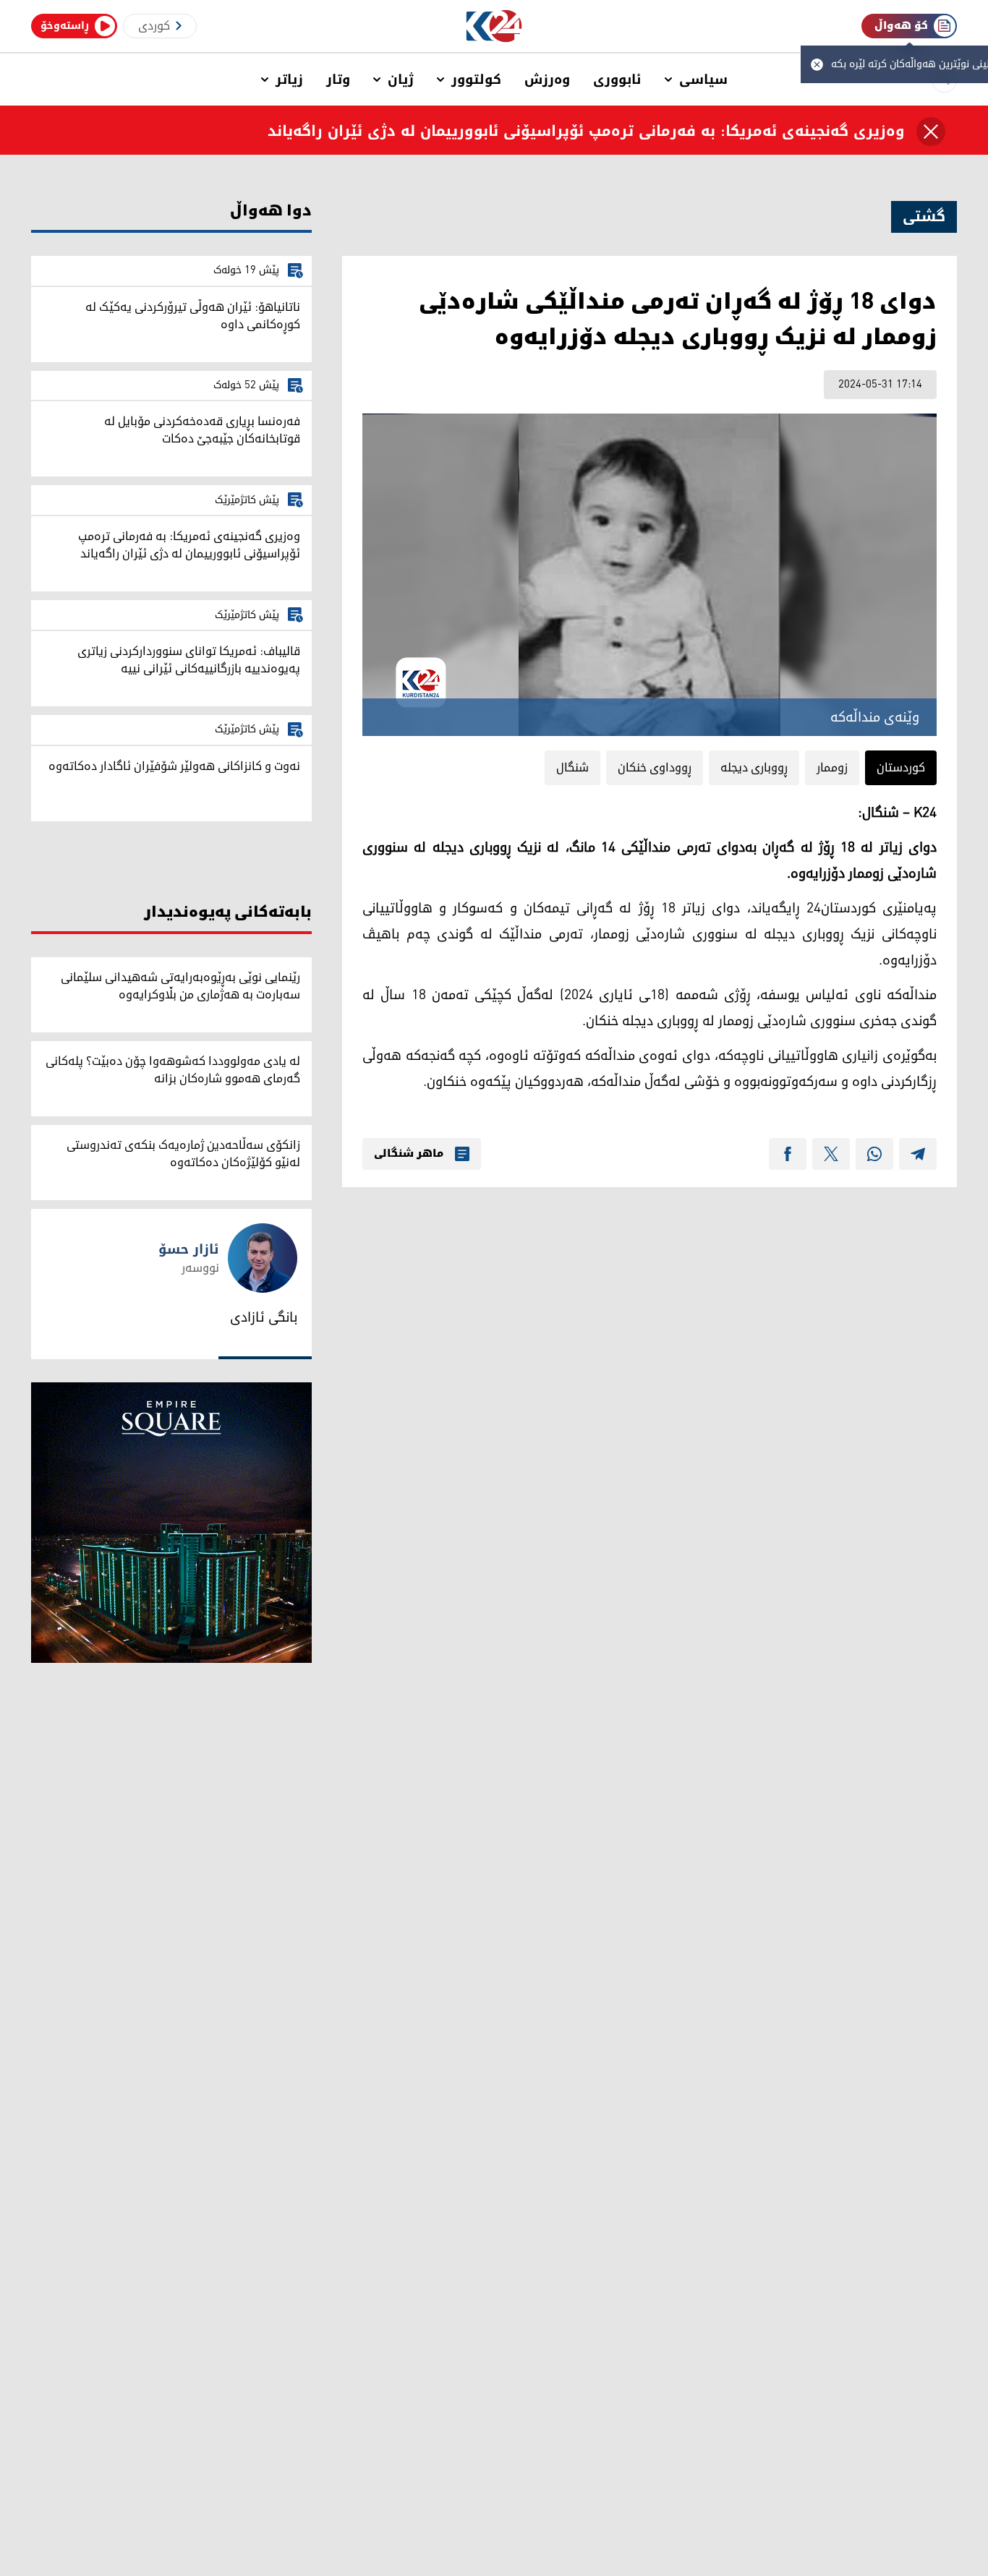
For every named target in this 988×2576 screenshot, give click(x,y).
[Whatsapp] (874, 1154)
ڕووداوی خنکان (655, 768)
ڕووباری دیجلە (754, 768)
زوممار (832, 768)
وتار (338, 80)
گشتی (924, 217)
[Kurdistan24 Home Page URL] (494, 26)
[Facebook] (788, 1154)
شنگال (572, 768)
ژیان (401, 80)
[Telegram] (918, 1154)
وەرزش (547, 80)
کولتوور (476, 80)
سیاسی (703, 80)
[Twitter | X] (831, 1154)
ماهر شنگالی (409, 1154)
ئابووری (617, 80)
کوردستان (901, 768)
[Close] (931, 132)
